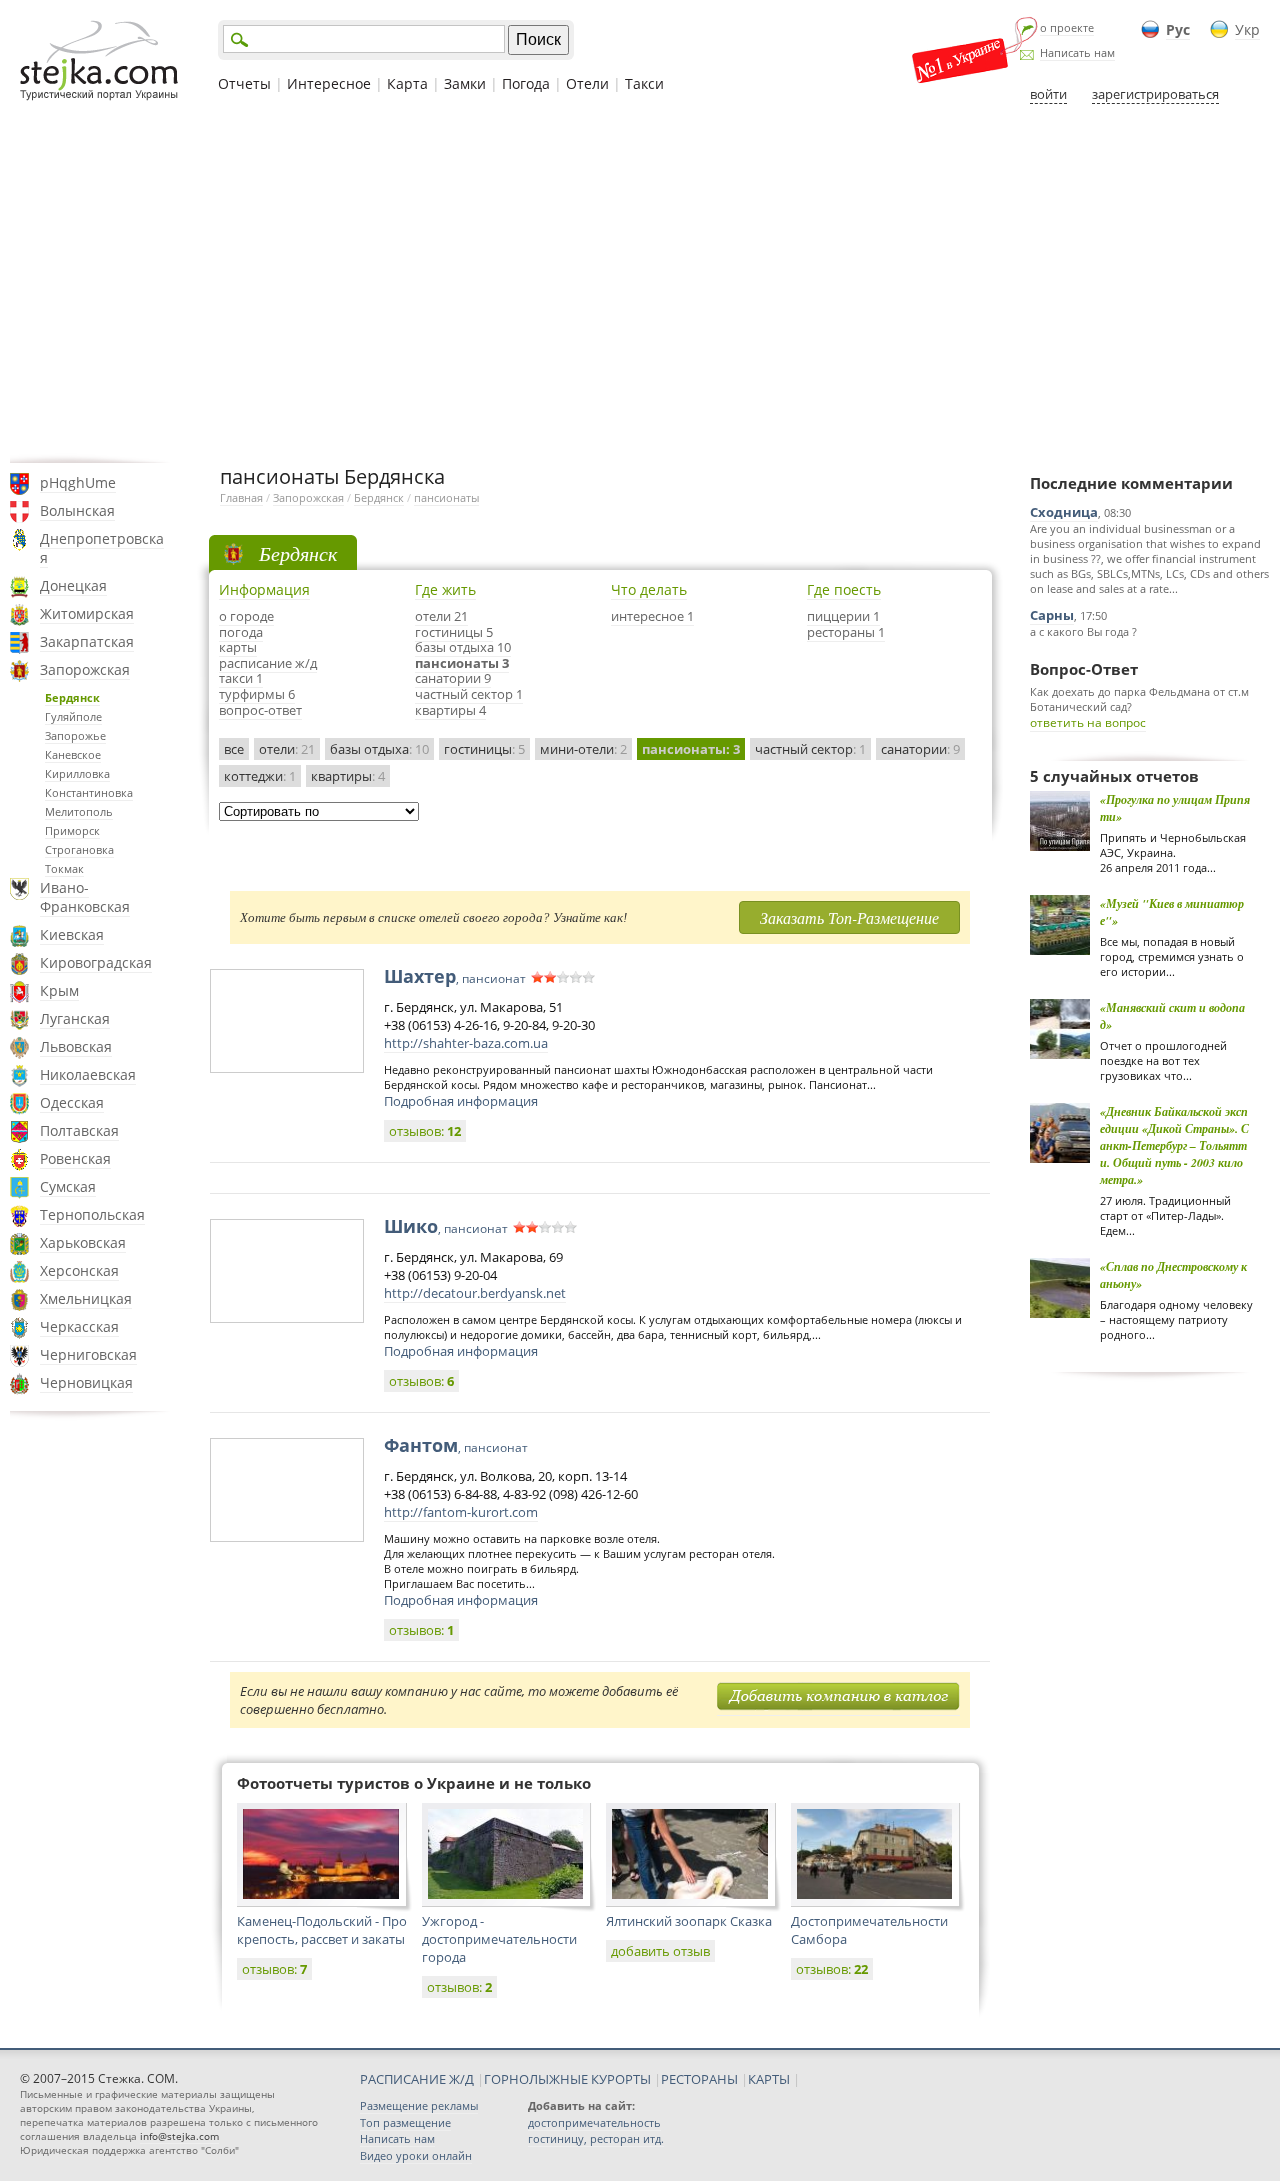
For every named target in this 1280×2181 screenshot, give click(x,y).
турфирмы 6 (257, 694)
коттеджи (260, 776)
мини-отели (583, 749)
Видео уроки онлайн (416, 2155)
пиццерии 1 (843, 616)
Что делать (649, 589)
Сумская (68, 1186)
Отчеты (244, 83)
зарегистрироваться (1155, 94)
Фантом (456, 1445)
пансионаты (446, 497)
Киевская (72, 934)
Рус (1178, 29)
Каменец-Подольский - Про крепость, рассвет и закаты (322, 1930)
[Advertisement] (640, 283)
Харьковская (83, 1242)
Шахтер (455, 976)
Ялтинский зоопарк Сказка (689, 1921)
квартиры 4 (450, 710)
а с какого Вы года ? (1083, 631)
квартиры (348, 776)
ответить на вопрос (1088, 722)
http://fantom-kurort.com (461, 1512)
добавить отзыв (660, 1951)
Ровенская (75, 1158)
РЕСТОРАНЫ (699, 2079)
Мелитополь (79, 811)
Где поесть (844, 589)
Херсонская (79, 1270)
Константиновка (89, 792)
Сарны (1052, 615)
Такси (644, 83)
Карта (407, 83)
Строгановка (79, 849)
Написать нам (1077, 52)
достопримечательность (594, 2122)
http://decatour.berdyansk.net (475, 1293)
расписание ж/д (268, 663)
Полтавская (79, 1130)
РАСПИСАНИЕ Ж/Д (417, 2079)
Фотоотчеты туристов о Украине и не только (414, 1783)
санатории (920, 749)
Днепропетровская (102, 548)
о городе (246, 616)
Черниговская (88, 1354)
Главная (241, 497)
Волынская (77, 510)
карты (238, 647)
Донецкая (73, 585)
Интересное (329, 83)
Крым (59, 990)
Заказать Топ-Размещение (849, 917)
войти (1048, 94)
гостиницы (484, 749)
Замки (465, 83)
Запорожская (85, 669)
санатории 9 (453, 678)
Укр (1247, 29)
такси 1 (241, 678)
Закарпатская (87, 641)
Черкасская (79, 1326)
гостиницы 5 (454, 632)
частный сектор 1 (469, 694)
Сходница (1064, 512)
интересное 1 (652, 616)
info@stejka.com (179, 2136)
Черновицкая (86, 1382)
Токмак (64, 868)
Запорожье (75, 735)
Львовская (76, 1046)
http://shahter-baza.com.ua (466, 1043)
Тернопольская (92, 1214)
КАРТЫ (769, 2079)
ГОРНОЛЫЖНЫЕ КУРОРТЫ (567, 2079)
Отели (587, 83)
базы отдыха (379, 749)
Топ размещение (405, 2122)
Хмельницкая (86, 1298)
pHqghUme (78, 482)
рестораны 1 (846, 632)
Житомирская (87, 613)
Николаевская (88, 1074)
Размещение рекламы (419, 2105)
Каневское (73, 754)
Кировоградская (96, 962)
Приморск (72, 830)
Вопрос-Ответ (1084, 669)
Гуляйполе (73, 716)
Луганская (75, 1018)
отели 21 (441, 616)
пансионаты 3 (462, 663)
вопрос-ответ (260, 710)
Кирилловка (77, 773)
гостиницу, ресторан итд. (596, 2138)
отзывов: (425, 1131)
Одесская (72, 1102)
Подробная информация (461, 1101)
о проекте (1067, 27)
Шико (446, 1226)
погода (241, 632)
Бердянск (72, 697)
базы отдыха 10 (463, 647)
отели (287, 749)
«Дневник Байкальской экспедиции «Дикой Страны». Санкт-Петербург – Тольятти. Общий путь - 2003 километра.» (1174, 1145)
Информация (264, 589)
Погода (526, 83)
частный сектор (810, 749)
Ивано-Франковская (85, 897)
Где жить (445, 589)
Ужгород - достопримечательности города (499, 1939)
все (234, 749)
